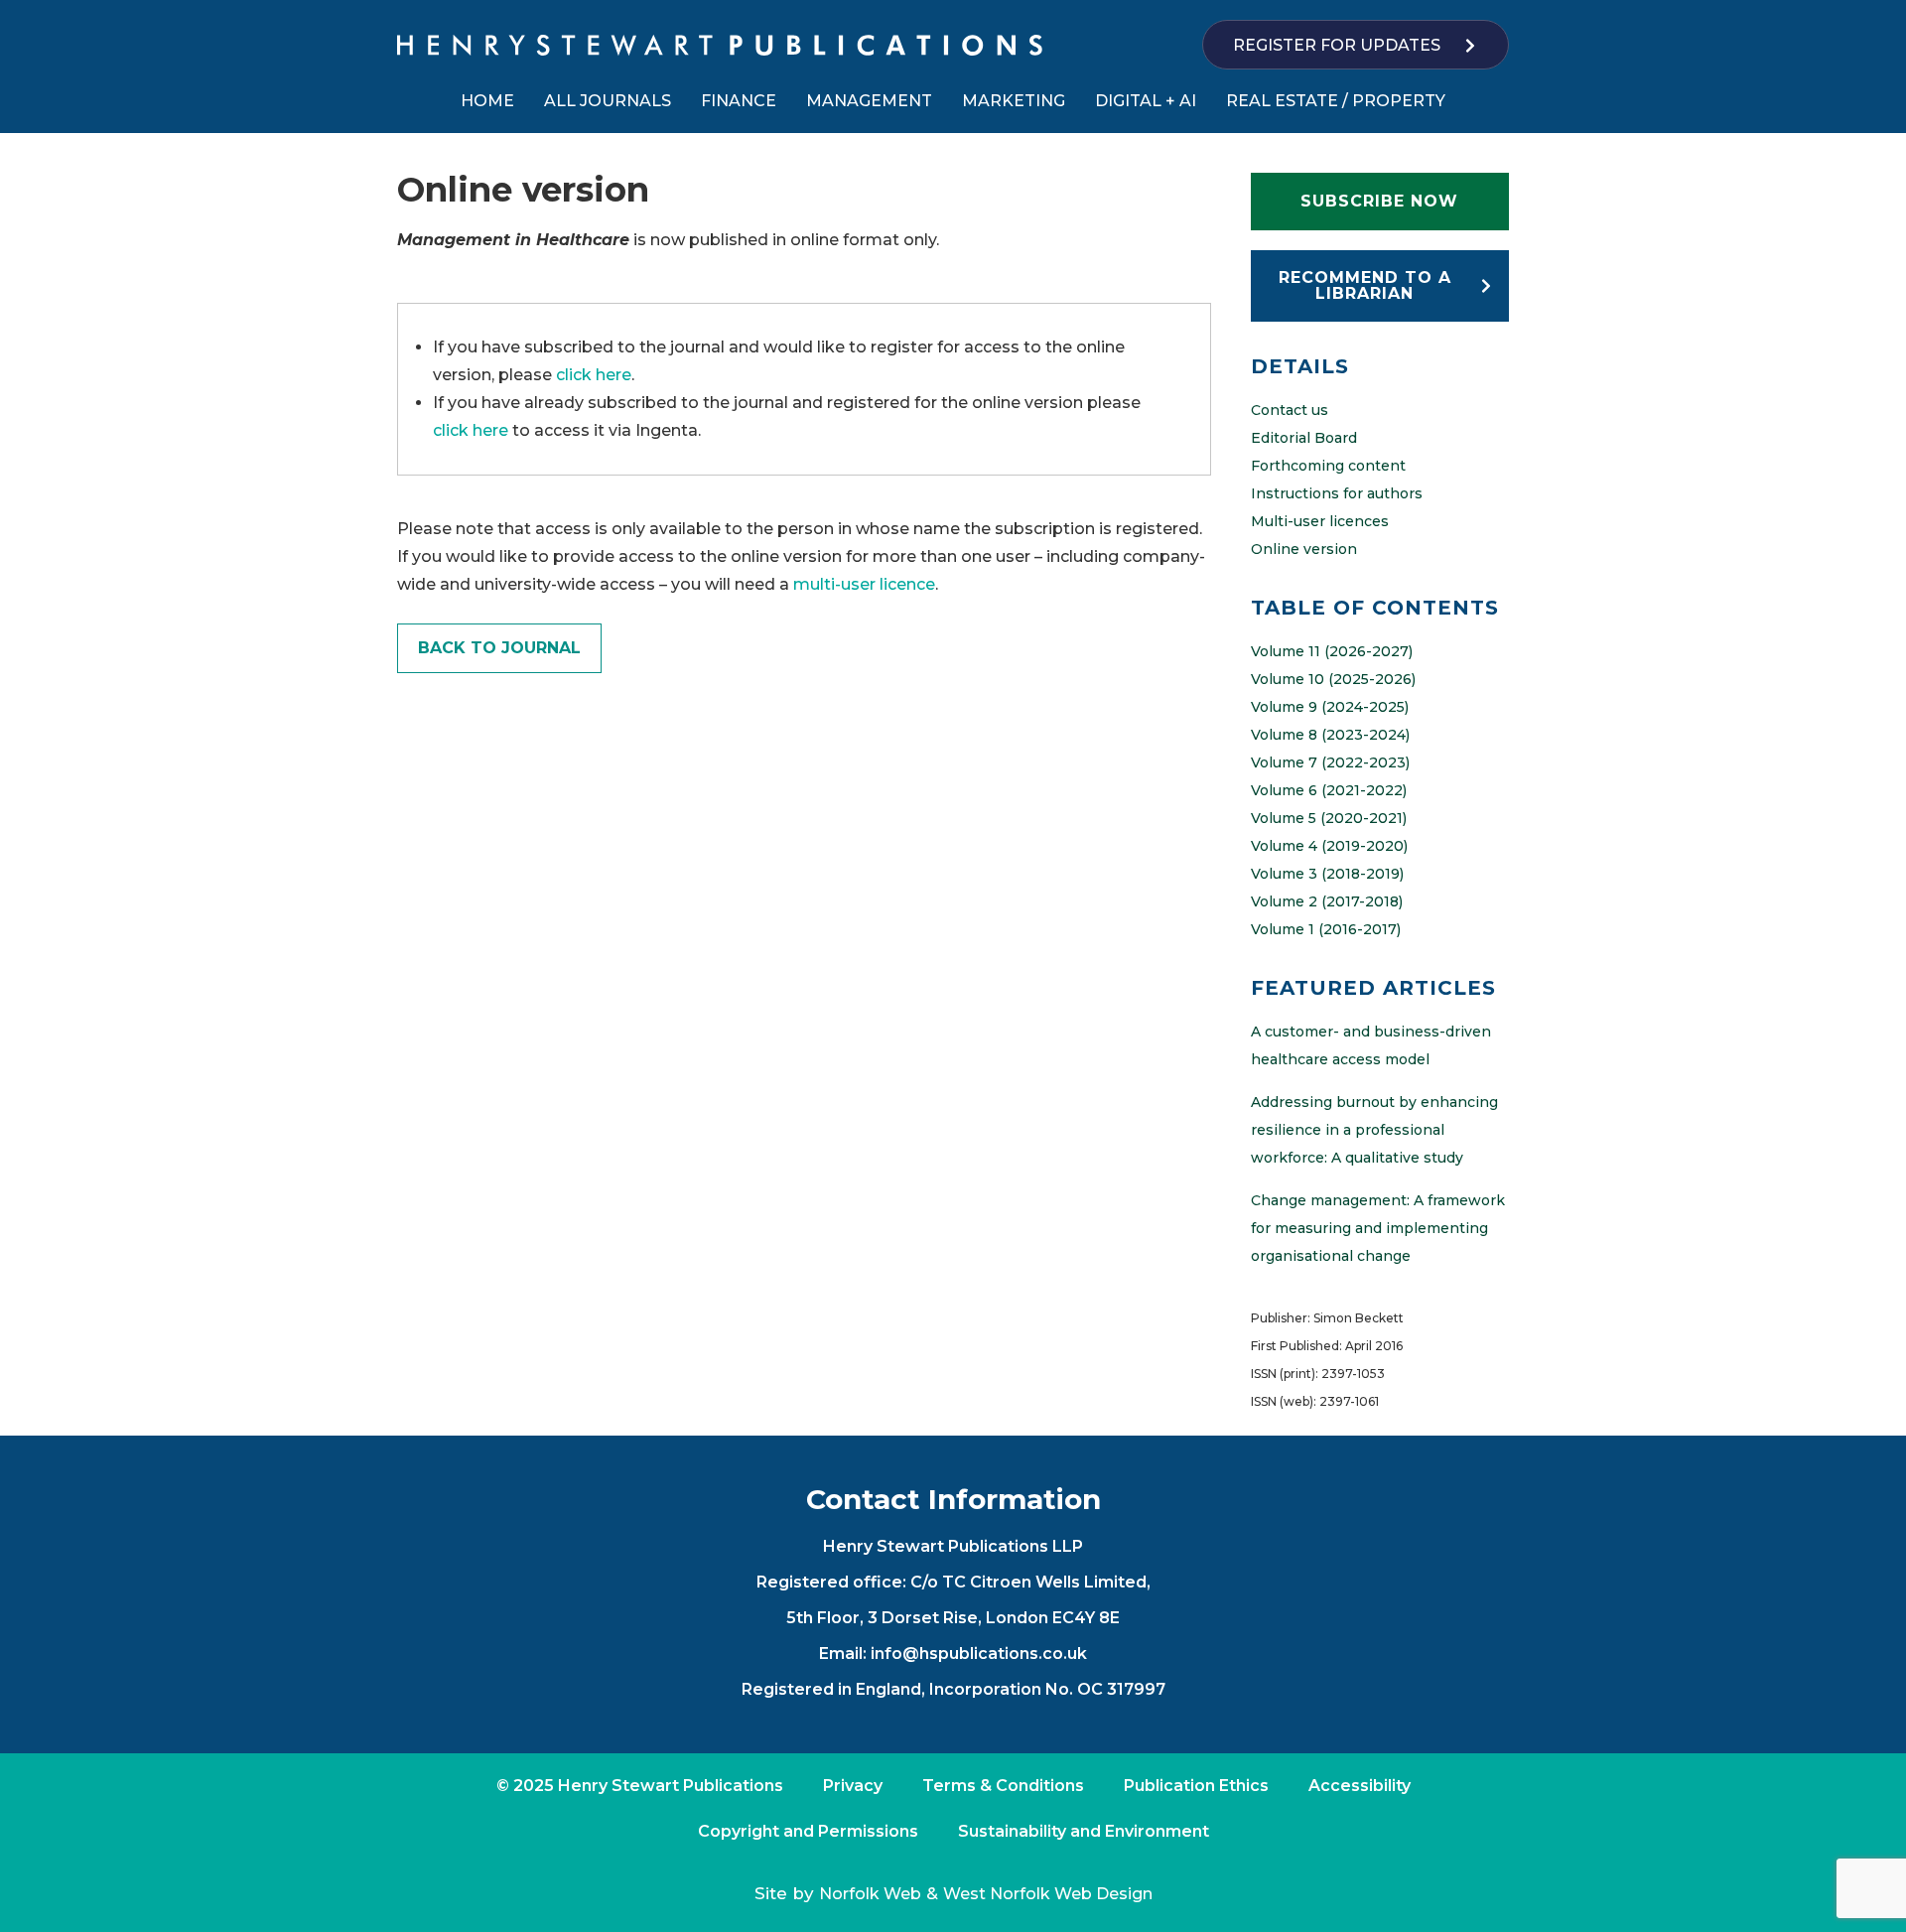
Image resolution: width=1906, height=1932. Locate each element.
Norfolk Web (870, 1894)
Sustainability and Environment (1084, 1831)
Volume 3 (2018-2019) (1327, 874)
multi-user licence (864, 584)
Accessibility (1360, 1786)
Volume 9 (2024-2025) (1330, 707)
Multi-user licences (1320, 521)
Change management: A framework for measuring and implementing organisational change (1378, 1228)
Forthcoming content (1328, 466)
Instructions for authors (1337, 493)
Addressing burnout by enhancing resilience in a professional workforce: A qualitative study (1374, 1130)
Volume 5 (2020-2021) (1329, 818)
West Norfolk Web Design (1048, 1894)
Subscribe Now (1379, 201)
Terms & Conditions (1003, 1786)
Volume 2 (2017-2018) (1327, 901)
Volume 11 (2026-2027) (1332, 651)
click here (594, 375)
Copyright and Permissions (808, 1831)
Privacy (853, 1786)
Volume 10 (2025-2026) (1333, 679)
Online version (1304, 549)
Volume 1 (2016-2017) (1326, 929)
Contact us (1290, 410)
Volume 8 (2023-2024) (1330, 735)
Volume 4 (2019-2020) (1329, 846)
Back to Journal (499, 648)
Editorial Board (1304, 438)
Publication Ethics (1196, 1786)
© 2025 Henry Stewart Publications (640, 1786)
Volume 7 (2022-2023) (1330, 762)
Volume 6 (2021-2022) (1329, 790)
